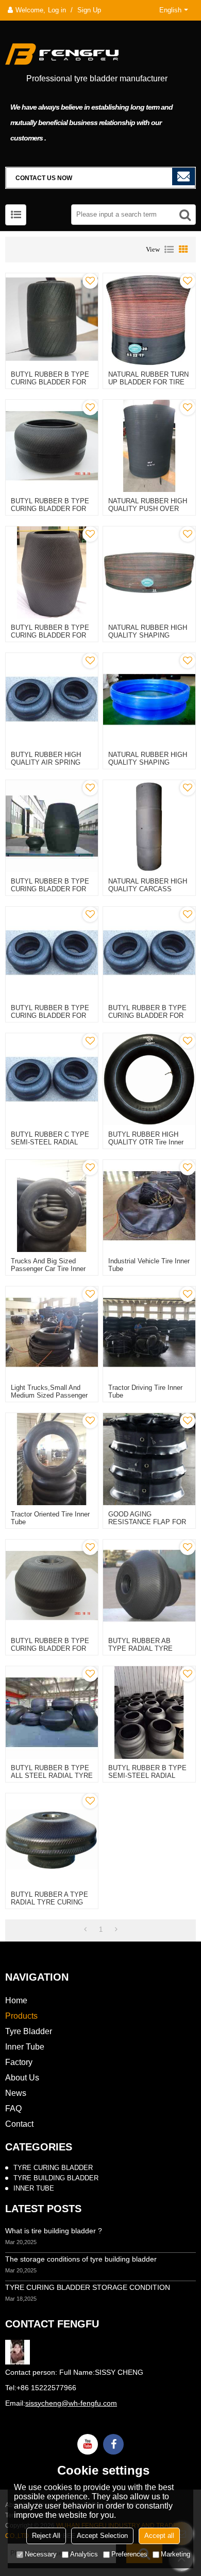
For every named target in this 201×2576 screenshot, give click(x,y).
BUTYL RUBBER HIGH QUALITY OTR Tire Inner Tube (146, 1142)
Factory (19, 2062)
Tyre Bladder (29, 2031)
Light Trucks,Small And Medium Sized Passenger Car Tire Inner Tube (49, 1395)
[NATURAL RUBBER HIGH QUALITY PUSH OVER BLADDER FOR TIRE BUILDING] (149, 446)
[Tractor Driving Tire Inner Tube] (149, 1333)
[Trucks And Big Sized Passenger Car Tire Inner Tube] (52, 1206)
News (16, 2093)
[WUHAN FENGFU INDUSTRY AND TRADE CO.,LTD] (100, 52)
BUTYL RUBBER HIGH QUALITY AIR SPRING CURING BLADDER (46, 762)
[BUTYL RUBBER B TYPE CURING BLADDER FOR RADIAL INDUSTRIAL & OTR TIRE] (52, 446)
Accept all (159, 2536)
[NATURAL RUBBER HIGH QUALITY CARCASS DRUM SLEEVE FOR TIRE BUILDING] (149, 826)
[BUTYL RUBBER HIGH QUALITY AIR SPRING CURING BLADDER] (52, 699)
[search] (185, 215)
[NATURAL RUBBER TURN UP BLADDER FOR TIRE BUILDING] (149, 319)
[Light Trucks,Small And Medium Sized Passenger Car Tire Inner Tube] (52, 1333)
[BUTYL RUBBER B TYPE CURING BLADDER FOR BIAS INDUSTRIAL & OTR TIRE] (52, 826)
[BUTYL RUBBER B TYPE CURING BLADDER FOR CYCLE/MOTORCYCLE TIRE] (52, 953)
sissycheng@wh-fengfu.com (71, 2403)
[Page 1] (85, 1930)
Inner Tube (25, 2047)
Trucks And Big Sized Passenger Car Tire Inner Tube (48, 1269)
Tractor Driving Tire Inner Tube (145, 1391)
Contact (19, 2124)
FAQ (13, 2109)
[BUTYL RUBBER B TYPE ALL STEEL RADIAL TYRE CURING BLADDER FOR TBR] (52, 1712)
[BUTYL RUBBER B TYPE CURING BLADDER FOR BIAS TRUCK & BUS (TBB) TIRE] (52, 319)
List (169, 250)
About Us (22, 2078)
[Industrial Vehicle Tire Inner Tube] (149, 1206)
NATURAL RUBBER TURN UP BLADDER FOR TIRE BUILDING (148, 382)
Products (21, 2016)
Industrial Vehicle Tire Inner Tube (149, 1265)
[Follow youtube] (88, 2444)
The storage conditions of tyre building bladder (81, 2259)
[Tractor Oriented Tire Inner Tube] (52, 1459)
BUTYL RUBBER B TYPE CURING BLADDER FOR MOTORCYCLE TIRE (147, 1016)
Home (16, 2000)
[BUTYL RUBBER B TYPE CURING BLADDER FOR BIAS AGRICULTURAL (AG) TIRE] (52, 572)
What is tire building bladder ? (54, 2231)
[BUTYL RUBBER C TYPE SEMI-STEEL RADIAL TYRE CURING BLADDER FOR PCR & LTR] (52, 1079)
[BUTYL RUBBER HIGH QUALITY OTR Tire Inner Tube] (149, 1079)
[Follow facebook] (113, 2444)
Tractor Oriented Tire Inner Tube (50, 1518)
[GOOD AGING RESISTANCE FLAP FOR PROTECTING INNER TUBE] (149, 1459)
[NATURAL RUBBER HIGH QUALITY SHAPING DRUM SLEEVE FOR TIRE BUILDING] (149, 699)
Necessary (41, 2554)
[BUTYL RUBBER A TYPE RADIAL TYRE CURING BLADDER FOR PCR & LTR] (52, 1839)
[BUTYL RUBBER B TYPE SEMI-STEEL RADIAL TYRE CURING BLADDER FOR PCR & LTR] (149, 1712)
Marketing (175, 2554)
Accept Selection (102, 2536)
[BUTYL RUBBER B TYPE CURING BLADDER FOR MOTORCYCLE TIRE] (149, 953)
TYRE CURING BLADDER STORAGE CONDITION (88, 2287)
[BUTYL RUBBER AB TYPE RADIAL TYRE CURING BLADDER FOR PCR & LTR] (149, 1586)
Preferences (129, 2554)
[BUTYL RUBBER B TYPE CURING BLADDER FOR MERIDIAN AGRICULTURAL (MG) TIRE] (52, 1586)
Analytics (84, 2554)
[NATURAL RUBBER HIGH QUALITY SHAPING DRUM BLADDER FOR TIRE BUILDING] (149, 572)
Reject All (46, 2536)
